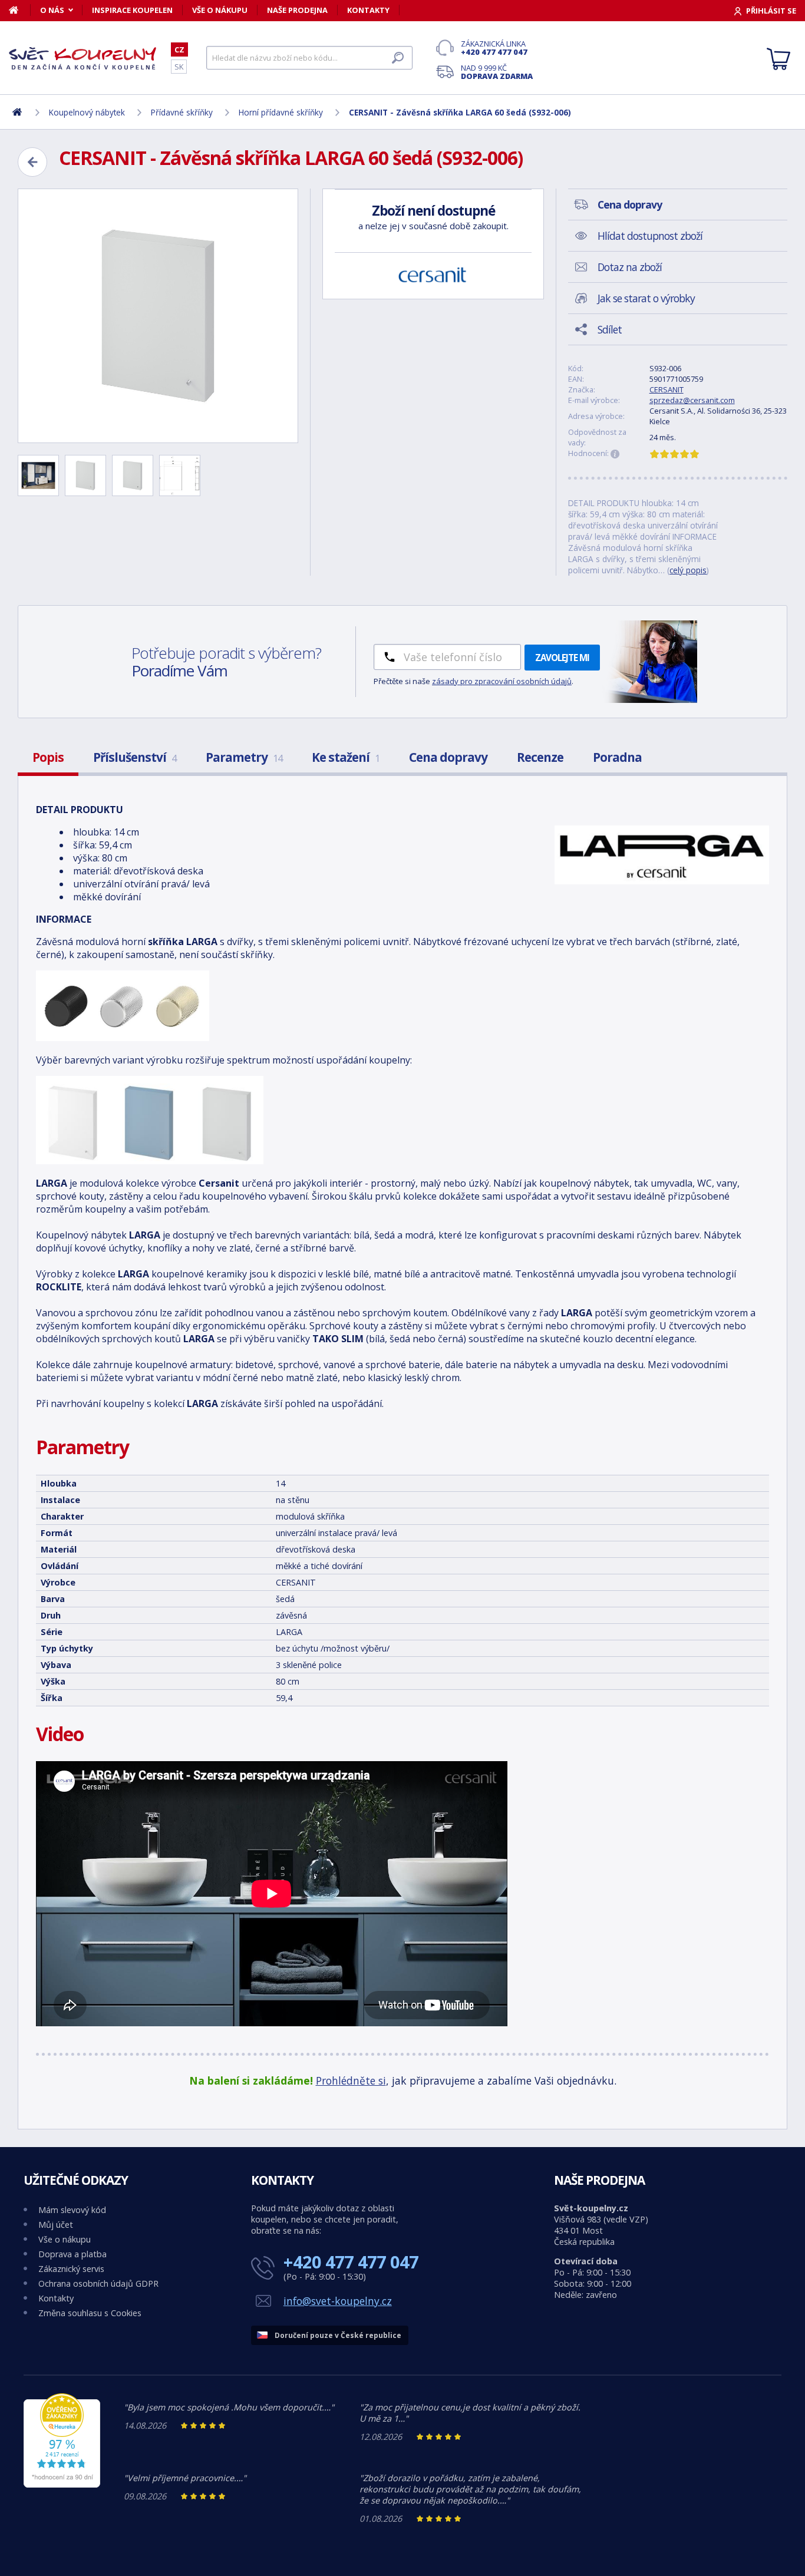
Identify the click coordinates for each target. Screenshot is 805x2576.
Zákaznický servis (71, 2269)
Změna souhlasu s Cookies (90, 2313)
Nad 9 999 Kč (497, 72)
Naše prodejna (297, 10)
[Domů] (20, 10)
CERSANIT (667, 389)
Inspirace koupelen (132, 10)
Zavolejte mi (562, 658)
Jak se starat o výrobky (646, 298)
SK (179, 67)
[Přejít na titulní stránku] (83, 58)
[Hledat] (398, 58)
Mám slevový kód (72, 2210)
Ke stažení (346, 757)
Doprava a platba (72, 2254)
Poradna (617, 757)
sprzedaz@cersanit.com (692, 400)
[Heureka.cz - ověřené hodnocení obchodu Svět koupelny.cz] (62, 2484)
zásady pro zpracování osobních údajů (502, 681)
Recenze (540, 757)
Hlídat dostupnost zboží (650, 236)
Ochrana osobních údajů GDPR (98, 2283)
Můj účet (56, 2225)
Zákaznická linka (494, 48)
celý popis (688, 570)
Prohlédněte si (351, 2080)
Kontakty (368, 10)
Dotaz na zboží (630, 267)
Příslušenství (135, 757)
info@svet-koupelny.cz (338, 2301)
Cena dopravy (448, 757)
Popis (48, 757)
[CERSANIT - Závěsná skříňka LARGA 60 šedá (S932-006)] (158, 316)
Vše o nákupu (220, 10)
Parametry (244, 757)
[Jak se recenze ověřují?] (615, 454)
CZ (179, 49)
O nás (52, 10)
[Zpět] (32, 162)
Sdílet (610, 329)
